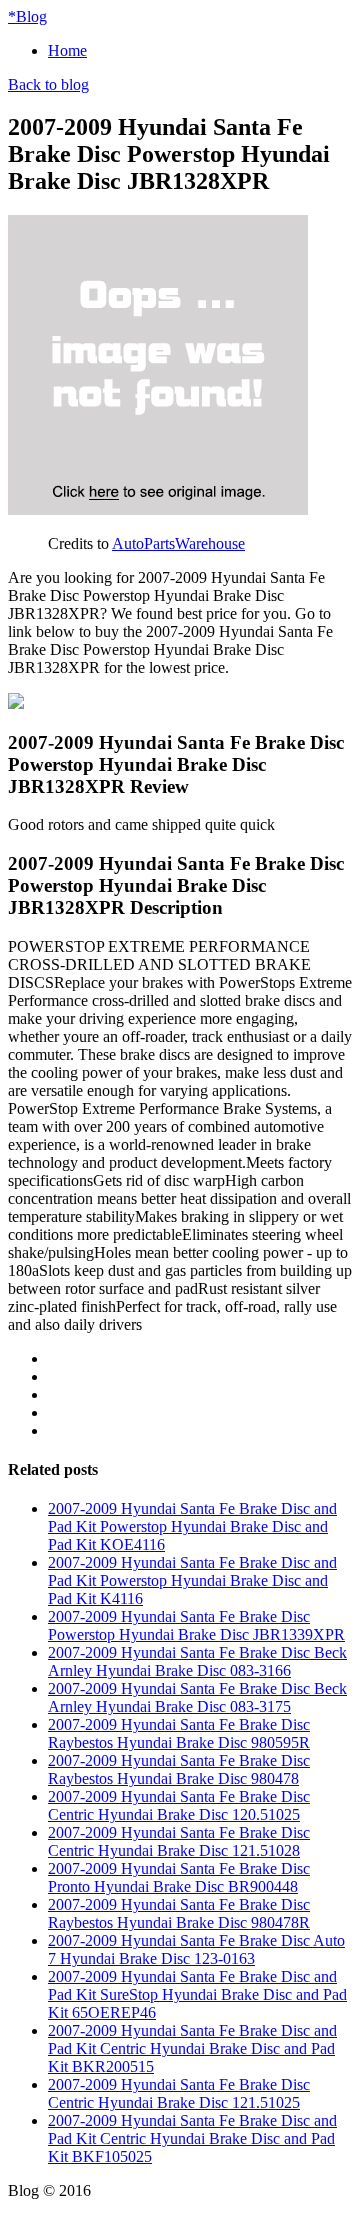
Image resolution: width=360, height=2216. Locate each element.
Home (67, 50)
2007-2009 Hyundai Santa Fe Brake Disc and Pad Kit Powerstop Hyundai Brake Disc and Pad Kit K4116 (192, 1580)
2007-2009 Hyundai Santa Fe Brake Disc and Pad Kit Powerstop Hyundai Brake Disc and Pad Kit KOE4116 (192, 1526)
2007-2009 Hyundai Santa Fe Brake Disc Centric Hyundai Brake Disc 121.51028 (179, 1841)
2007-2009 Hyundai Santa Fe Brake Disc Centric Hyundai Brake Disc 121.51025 (179, 2093)
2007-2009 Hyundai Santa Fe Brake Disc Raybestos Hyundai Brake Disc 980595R (179, 1733)
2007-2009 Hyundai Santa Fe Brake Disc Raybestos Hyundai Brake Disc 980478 (179, 1769)
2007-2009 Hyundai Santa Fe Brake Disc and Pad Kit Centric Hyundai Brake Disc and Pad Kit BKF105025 (192, 2138)
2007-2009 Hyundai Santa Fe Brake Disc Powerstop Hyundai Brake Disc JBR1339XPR (196, 1625)
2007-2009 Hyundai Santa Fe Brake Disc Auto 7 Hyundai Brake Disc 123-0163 (196, 1949)
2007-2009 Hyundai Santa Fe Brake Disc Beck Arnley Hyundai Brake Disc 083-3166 (197, 1661)
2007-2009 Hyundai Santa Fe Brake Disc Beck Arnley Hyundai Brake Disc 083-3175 (197, 1697)
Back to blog (48, 84)
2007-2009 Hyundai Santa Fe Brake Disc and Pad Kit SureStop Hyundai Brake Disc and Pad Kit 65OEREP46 (197, 1994)
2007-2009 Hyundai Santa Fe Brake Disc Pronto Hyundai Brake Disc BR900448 (179, 1877)
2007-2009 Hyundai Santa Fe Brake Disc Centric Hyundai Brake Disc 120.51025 (179, 1805)
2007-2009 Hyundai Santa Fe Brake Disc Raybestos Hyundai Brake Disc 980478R (179, 1913)
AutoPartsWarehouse (178, 543)
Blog (27, 16)
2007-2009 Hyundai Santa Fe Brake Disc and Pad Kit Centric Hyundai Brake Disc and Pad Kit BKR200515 (192, 2048)
